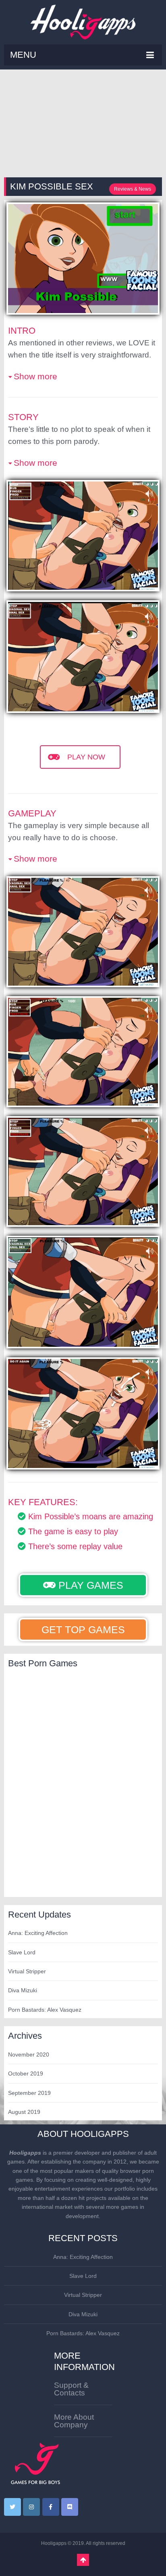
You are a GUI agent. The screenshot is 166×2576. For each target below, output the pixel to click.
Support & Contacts (71, 2389)
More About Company (74, 2421)
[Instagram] (31, 2507)
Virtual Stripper (27, 1971)
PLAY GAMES (89, 1585)
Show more (35, 376)
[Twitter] (12, 2507)
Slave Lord (22, 1952)
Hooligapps (54, 2543)
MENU (23, 55)
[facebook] (51, 2507)
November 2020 (29, 2054)
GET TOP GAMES (83, 1630)
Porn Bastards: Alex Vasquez (45, 2010)
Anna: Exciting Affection (38, 1933)
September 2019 (29, 2093)
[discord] (70, 2507)
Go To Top (83, 2560)
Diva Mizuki (23, 1990)
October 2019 (26, 2073)
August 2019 (24, 2112)
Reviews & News (133, 189)
